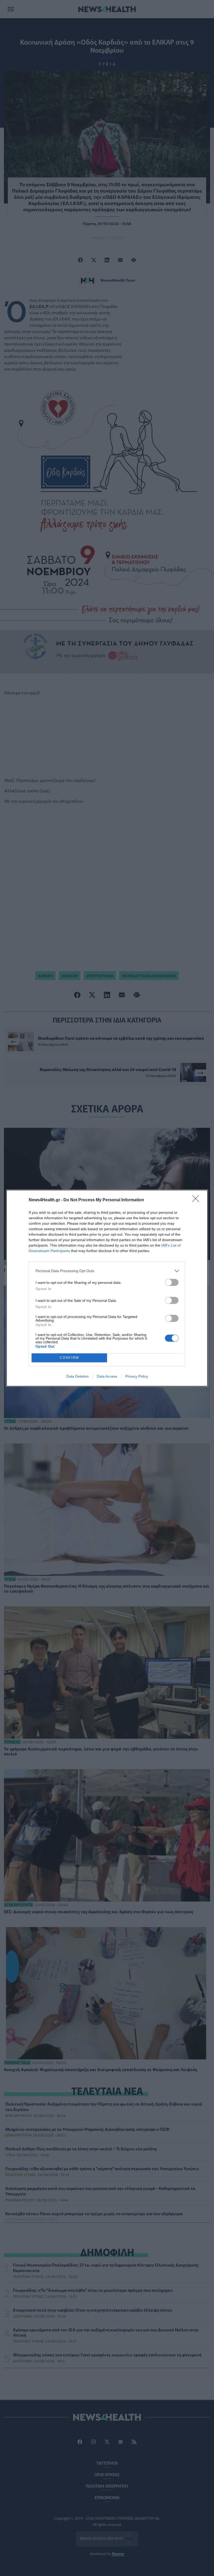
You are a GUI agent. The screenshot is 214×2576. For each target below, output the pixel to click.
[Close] (197, 1200)
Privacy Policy (137, 1376)
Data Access (107, 1376)
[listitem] (107, 1271)
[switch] (172, 1282)
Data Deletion (78, 1376)
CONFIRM (69, 1358)
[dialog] (107, 1288)
